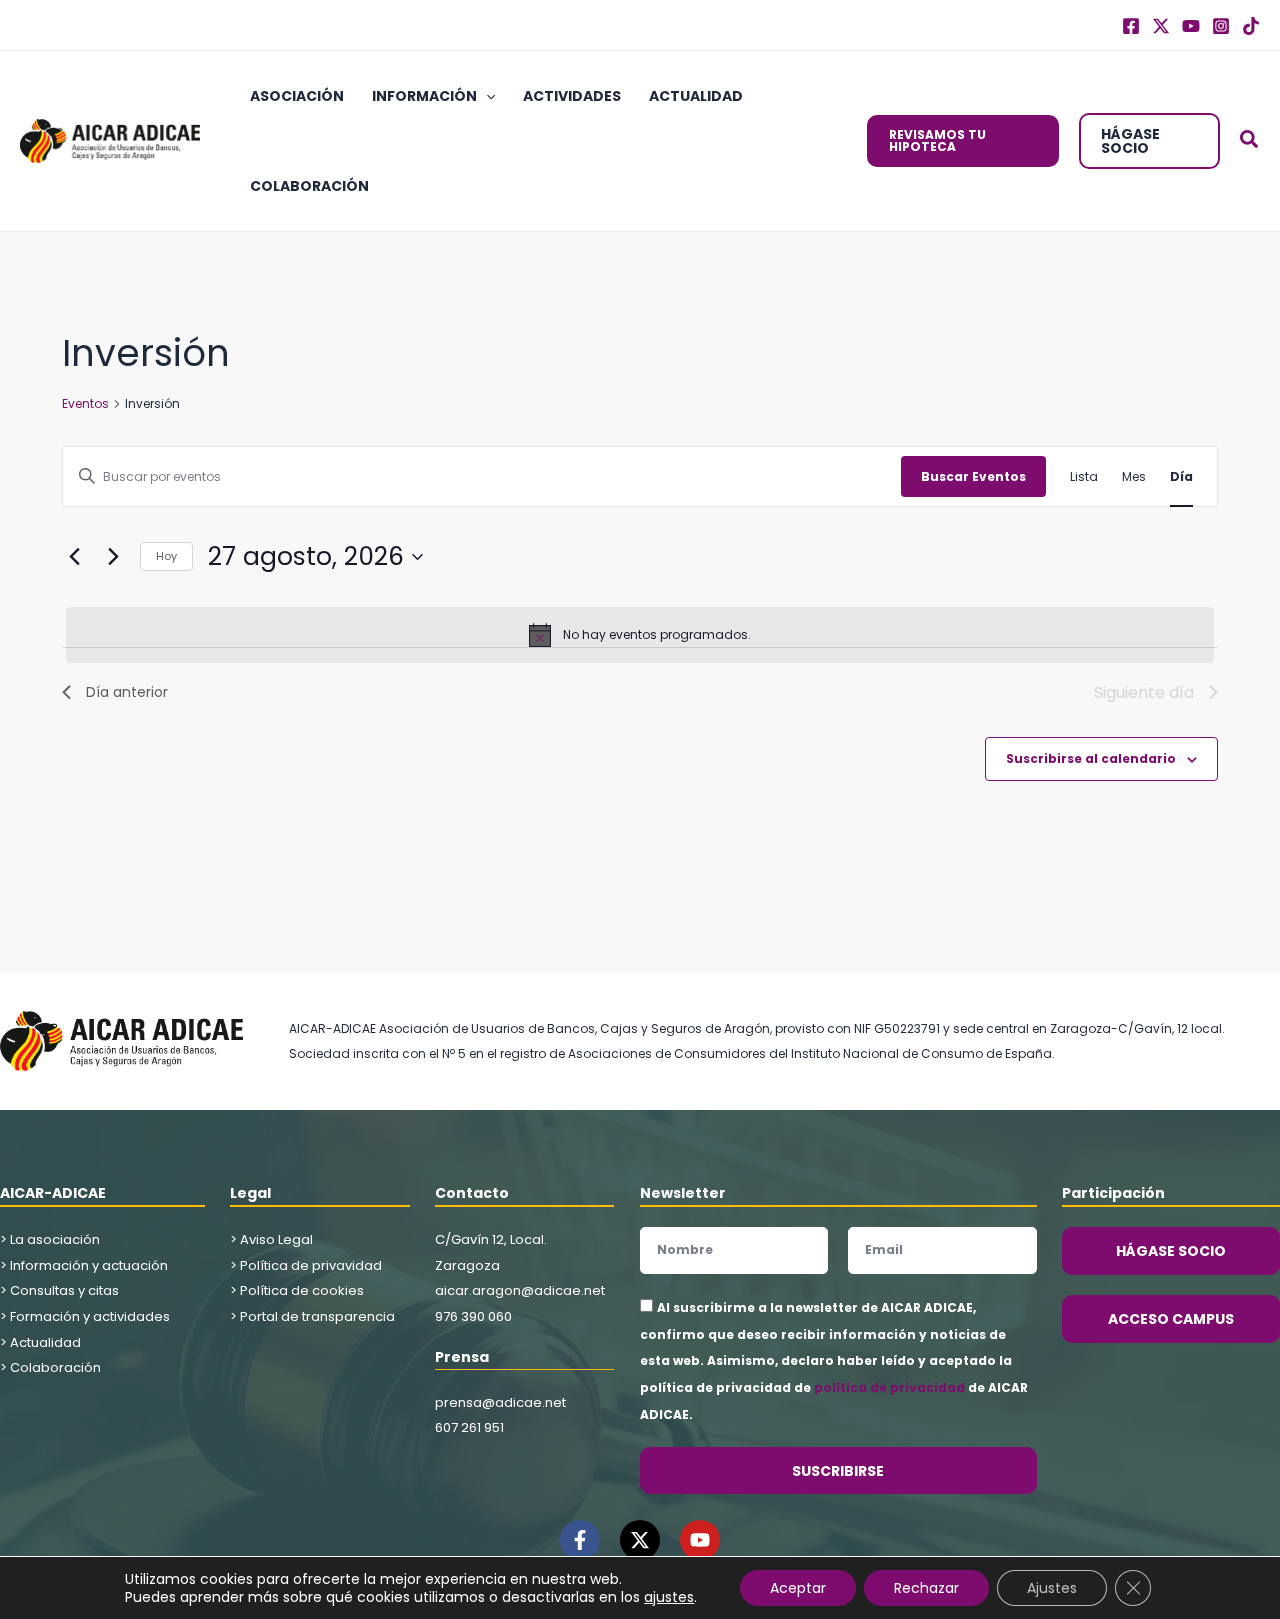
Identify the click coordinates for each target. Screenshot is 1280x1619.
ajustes (669, 1597)
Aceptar (798, 1588)
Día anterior (127, 692)
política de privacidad (889, 1387)
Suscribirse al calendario (1091, 758)
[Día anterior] (74, 557)
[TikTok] (1251, 26)
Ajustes (1052, 1588)
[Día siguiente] (113, 557)
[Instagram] (1221, 26)
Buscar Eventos (973, 476)
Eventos (85, 404)
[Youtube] (1191, 26)
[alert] (640, 635)
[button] (486, 96)
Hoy (166, 556)
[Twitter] (1161, 26)
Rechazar (926, 1588)
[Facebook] (1131, 26)
